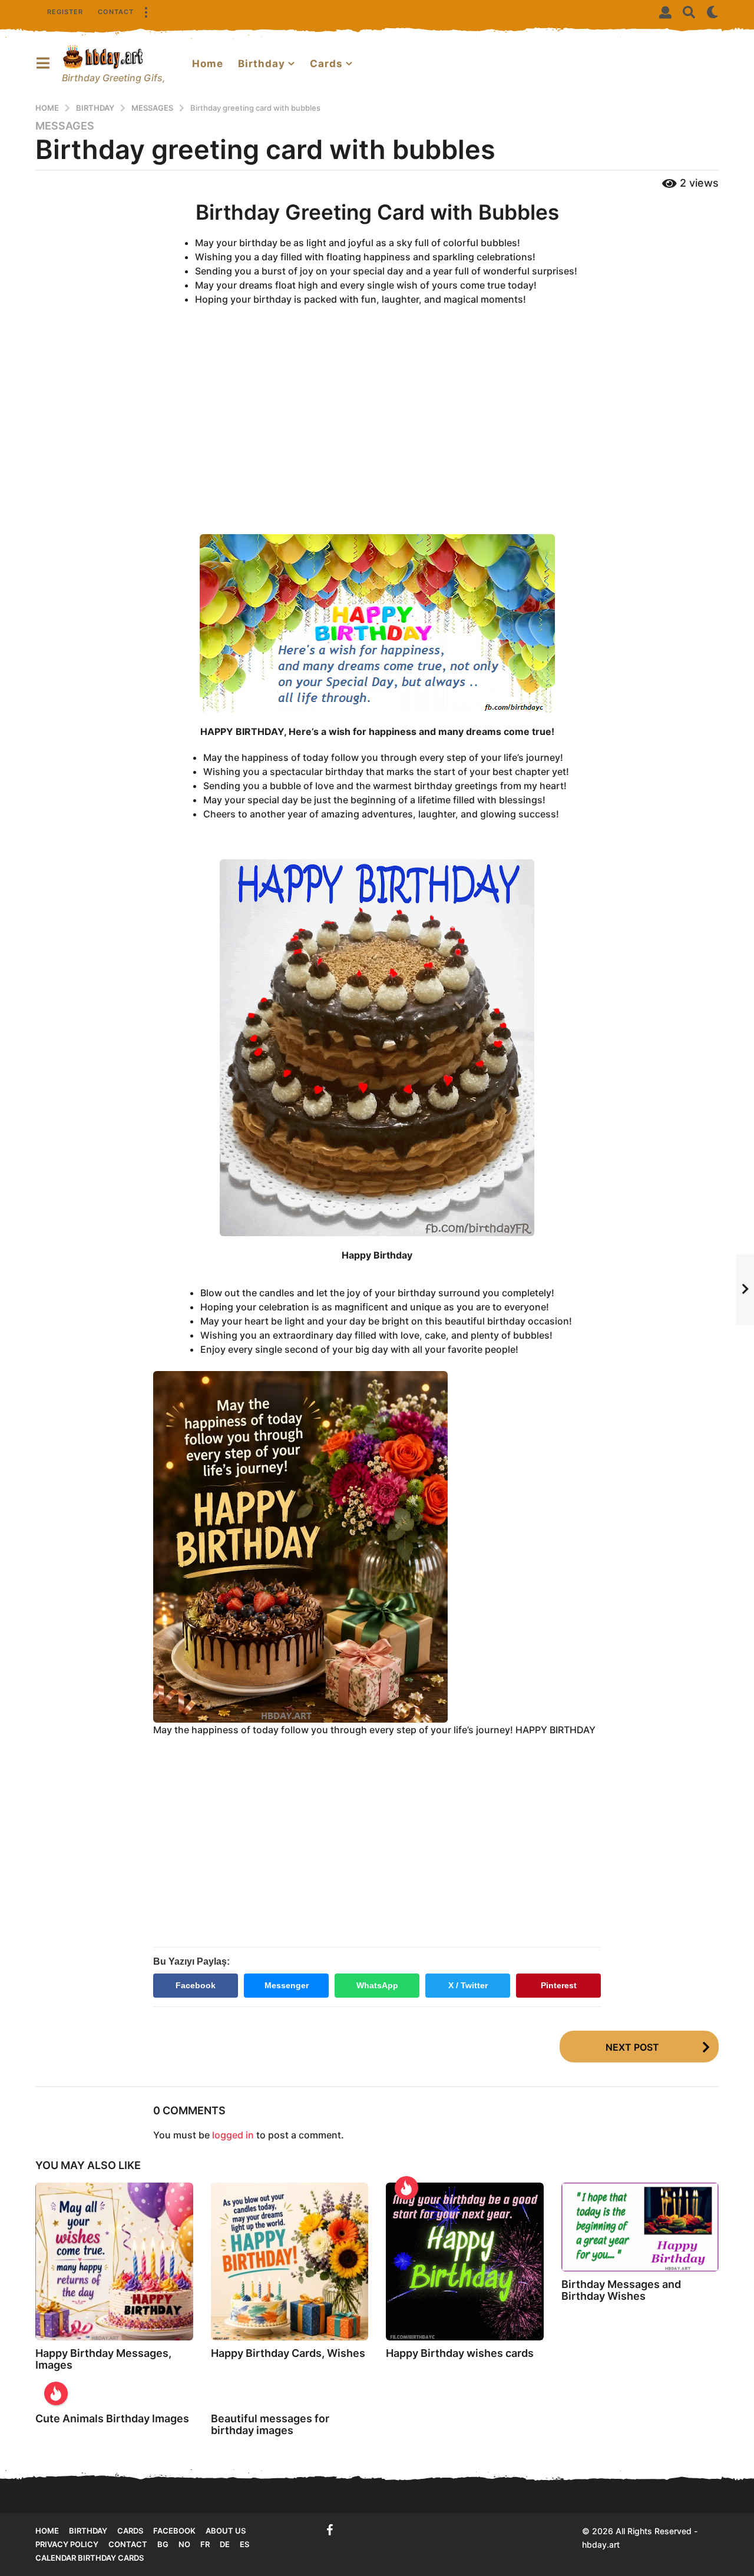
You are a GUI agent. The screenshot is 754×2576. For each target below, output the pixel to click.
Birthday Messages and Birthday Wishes (621, 2290)
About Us (226, 2531)
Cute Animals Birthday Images (112, 2418)
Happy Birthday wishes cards (460, 2353)
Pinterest (559, 1985)
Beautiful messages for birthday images (270, 2424)
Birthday (262, 64)
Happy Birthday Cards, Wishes (288, 2353)
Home (208, 64)
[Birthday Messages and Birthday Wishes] (640, 2227)
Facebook (196, 1985)
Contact (116, 12)
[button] (145, 12)
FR (205, 2544)
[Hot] (406, 2188)
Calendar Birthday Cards (90, 2558)
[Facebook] (330, 2530)
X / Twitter (468, 1985)
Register (65, 12)
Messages (65, 126)
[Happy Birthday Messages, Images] (114, 2262)
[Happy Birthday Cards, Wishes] (290, 2262)
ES (244, 2544)
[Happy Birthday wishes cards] (465, 2262)
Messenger (287, 1985)
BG (163, 2544)
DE (225, 2544)
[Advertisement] (377, 431)
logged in (233, 2135)
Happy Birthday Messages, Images (103, 2359)
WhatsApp (377, 1985)
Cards (326, 64)
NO (184, 2544)
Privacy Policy (67, 2544)
